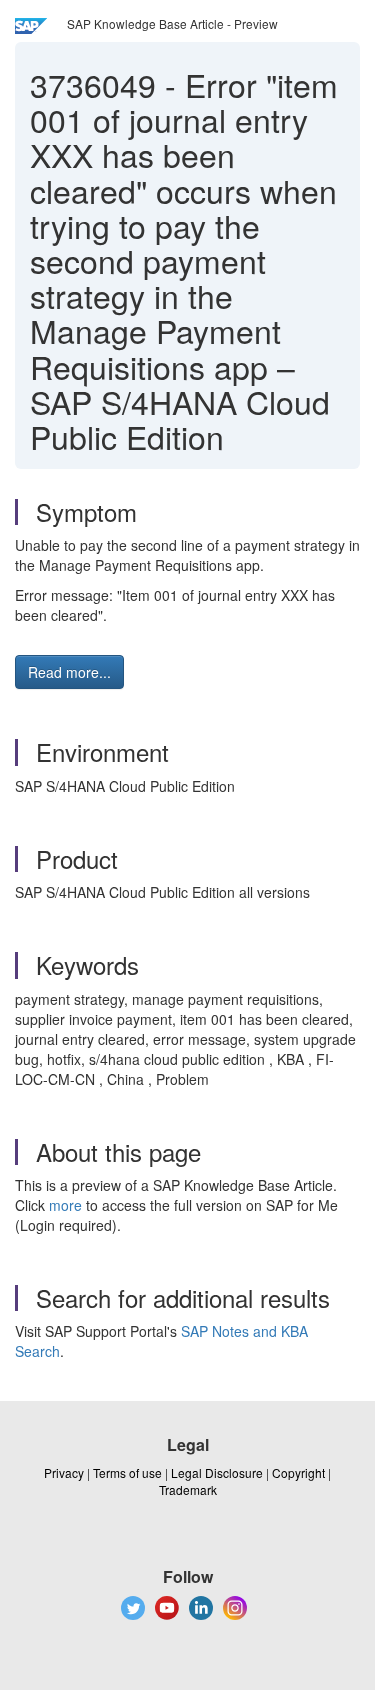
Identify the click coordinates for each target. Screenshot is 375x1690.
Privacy (64, 1472)
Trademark (188, 1489)
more (65, 1205)
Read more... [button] (69, 672)
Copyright (298, 1472)
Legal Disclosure (217, 1472)
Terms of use (127, 1472)
